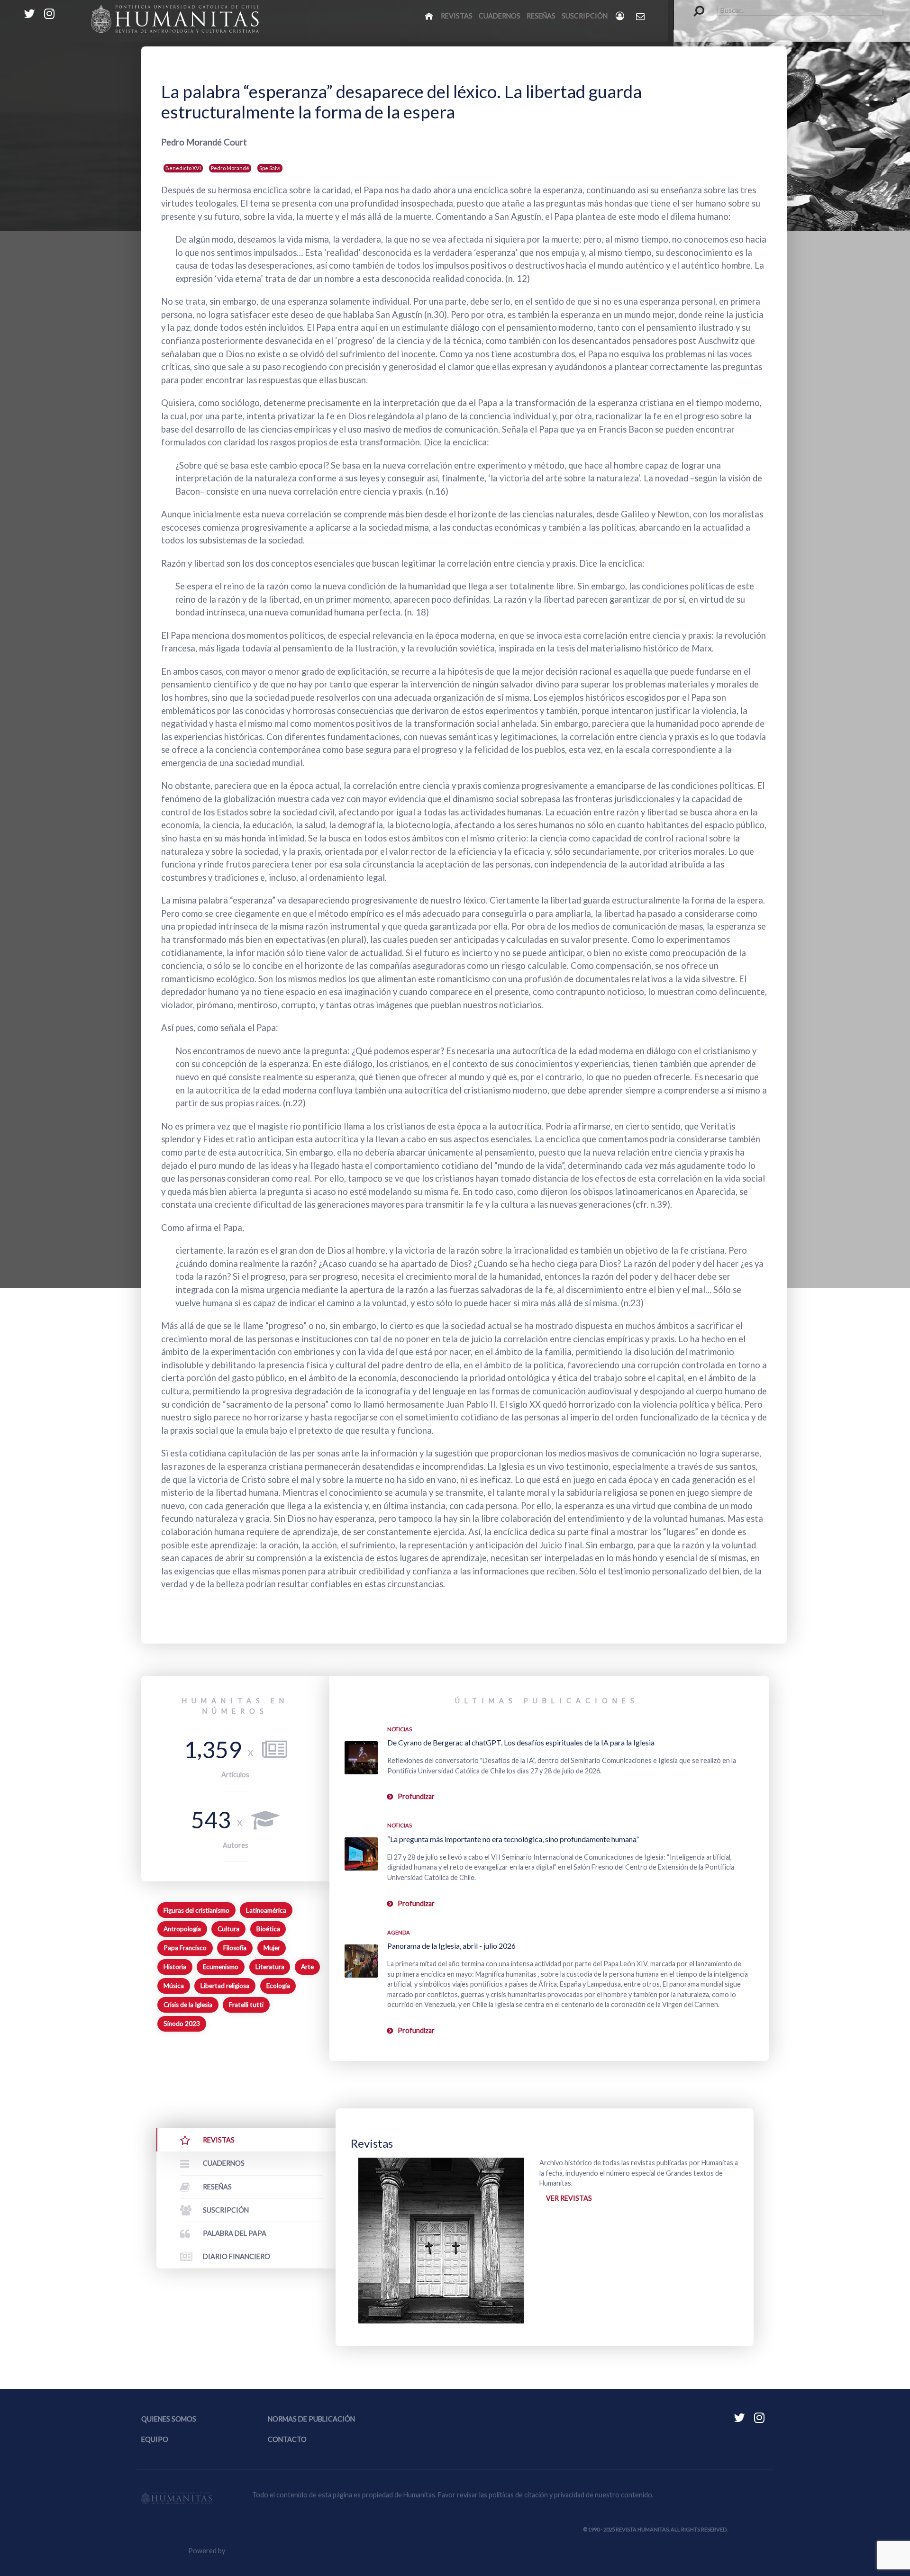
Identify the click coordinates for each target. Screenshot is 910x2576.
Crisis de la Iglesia (188, 2005)
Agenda (399, 1932)
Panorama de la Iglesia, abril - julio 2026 (451, 1946)
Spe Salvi (270, 168)
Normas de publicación (311, 2419)
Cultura (228, 1929)
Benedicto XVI (183, 168)
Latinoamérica (266, 1910)
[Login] (621, 16)
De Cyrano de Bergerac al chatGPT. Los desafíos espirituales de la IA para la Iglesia (521, 1742)
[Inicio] (430, 16)
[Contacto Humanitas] (641, 16)
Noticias (400, 1729)
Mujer (272, 1948)
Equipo (155, 2439)
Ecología (278, 1986)
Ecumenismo (221, 1967)
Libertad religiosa (225, 1986)
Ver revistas (569, 2198)
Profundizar (416, 1796)
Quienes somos (169, 2419)
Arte (307, 1967)
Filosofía (235, 1948)
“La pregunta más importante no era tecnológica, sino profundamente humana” (513, 1839)
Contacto (287, 2439)
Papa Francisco (185, 1948)
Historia (175, 1967)
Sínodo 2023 (182, 2024)
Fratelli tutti (246, 2005)
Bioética (268, 1929)
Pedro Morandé (230, 168)
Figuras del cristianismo (196, 1910)
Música (174, 1986)
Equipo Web (264, 2551)
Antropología (182, 1929)
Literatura (270, 1967)
